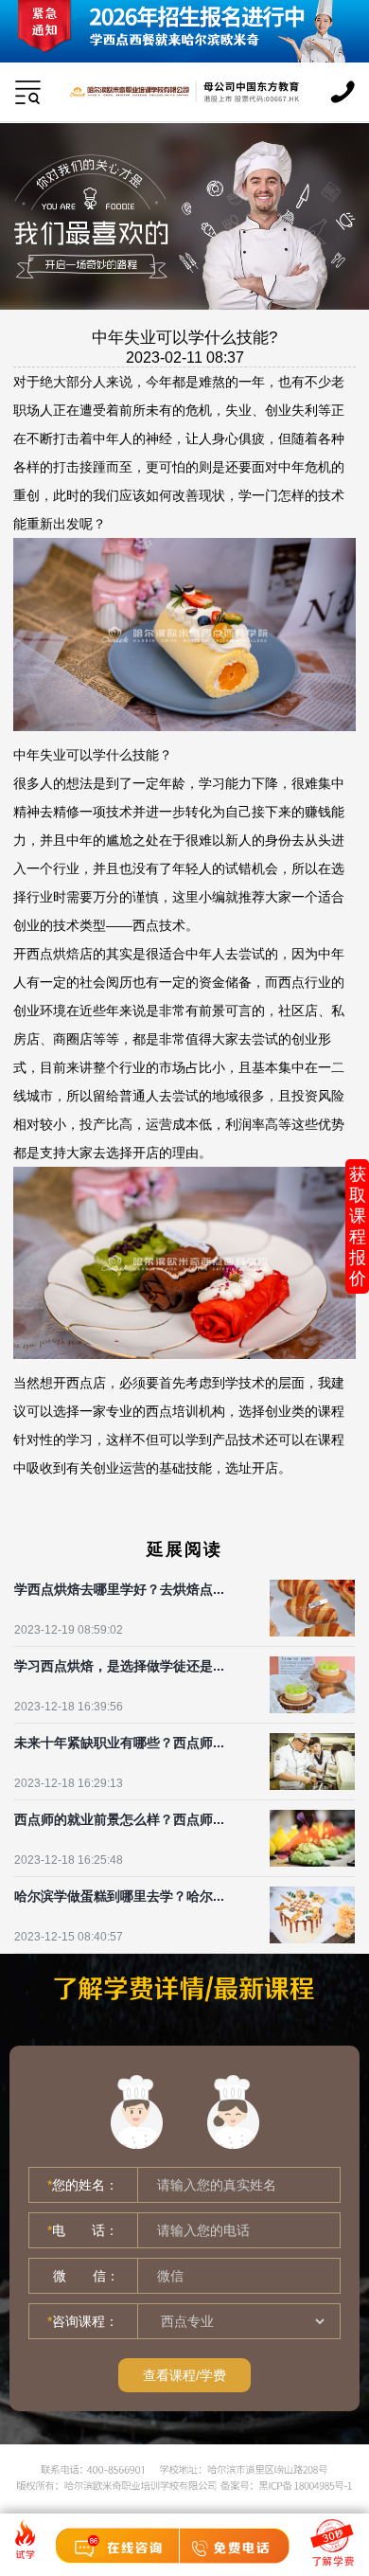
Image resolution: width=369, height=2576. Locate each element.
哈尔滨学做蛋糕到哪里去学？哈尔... (119, 1896)
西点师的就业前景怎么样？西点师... (119, 1819)
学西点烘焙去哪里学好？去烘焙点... (119, 1589)
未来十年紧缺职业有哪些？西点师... (119, 1743)
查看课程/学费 (184, 2375)
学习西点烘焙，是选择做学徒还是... (119, 1666)
